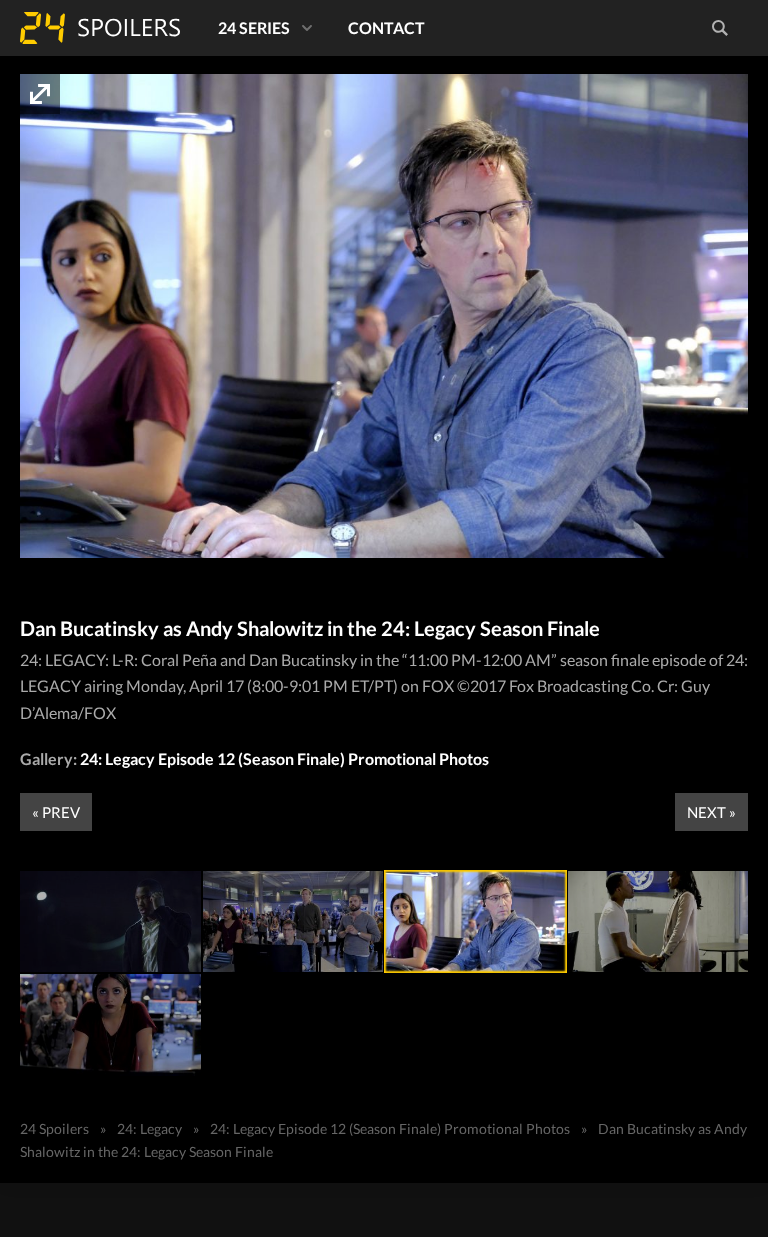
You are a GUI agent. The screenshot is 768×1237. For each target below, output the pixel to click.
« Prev (56, 812)
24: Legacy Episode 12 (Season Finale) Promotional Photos (284, 758)
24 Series (254, 27)
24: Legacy (149, 1128)
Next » (711, 812)
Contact (386, 27)
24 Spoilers (100, 28)
